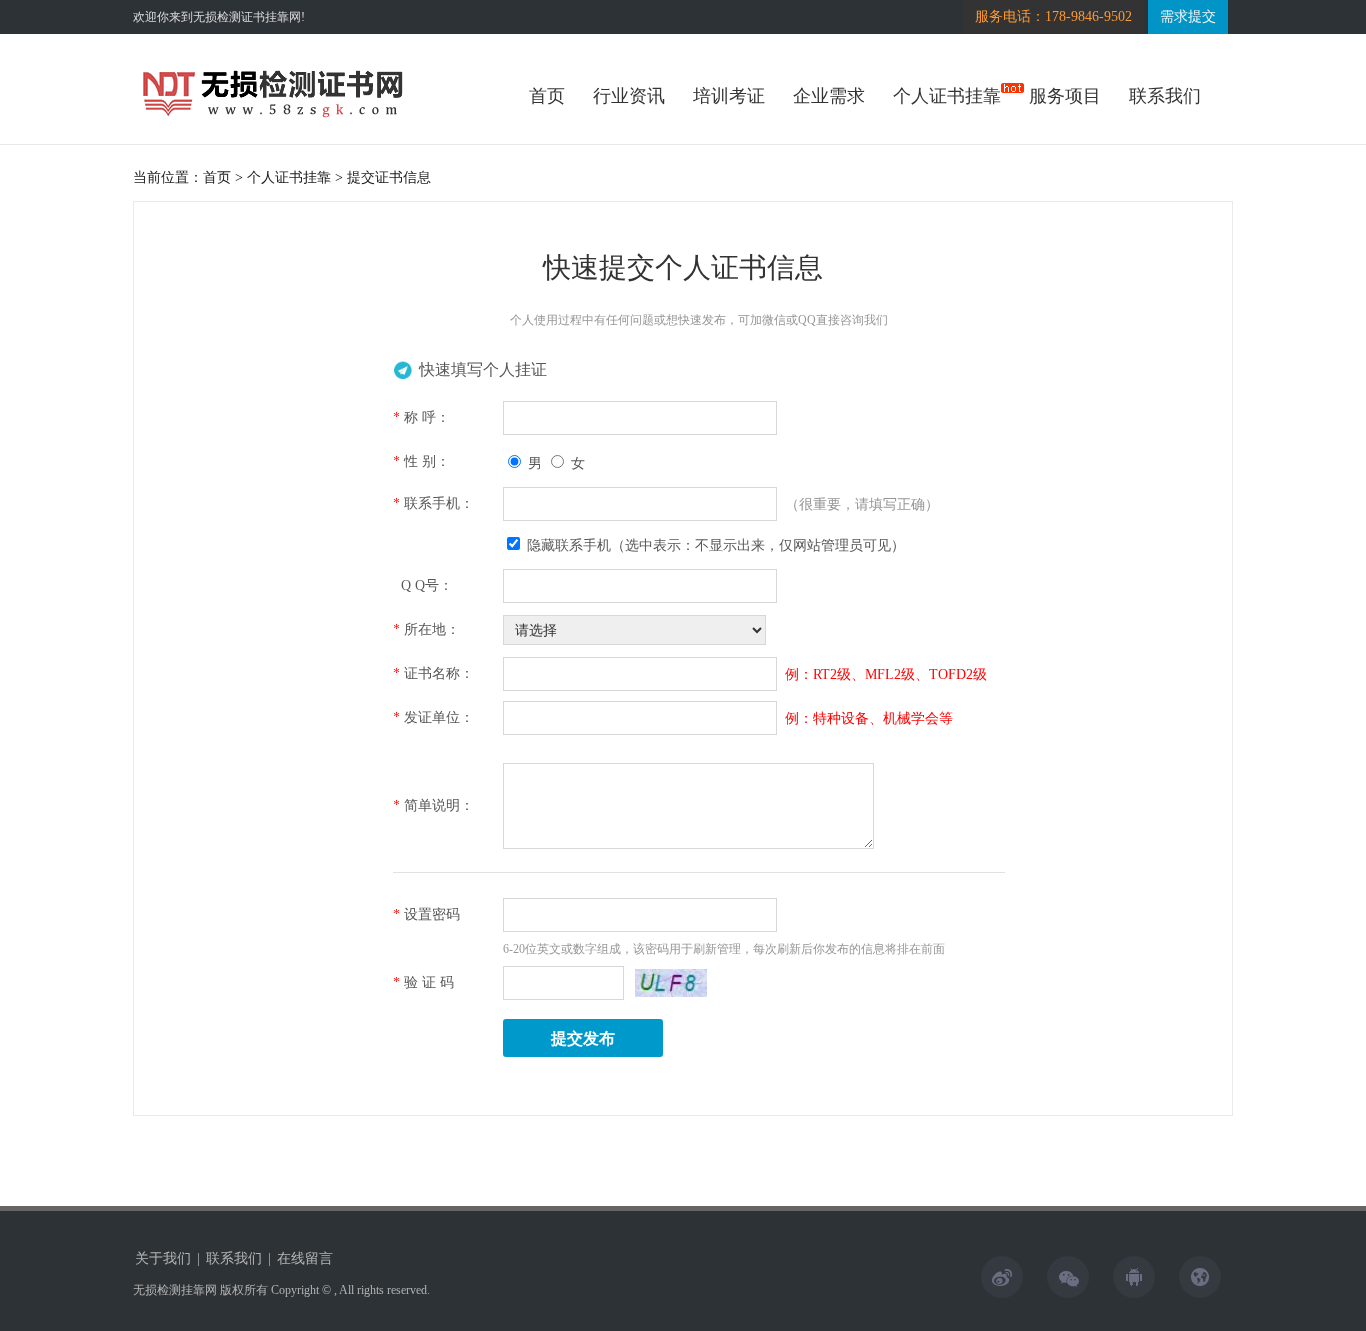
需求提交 (1188, 16)
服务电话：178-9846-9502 (1053, 16)
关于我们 (163, 1258)
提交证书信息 (389, 177)
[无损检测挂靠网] (273, 117)
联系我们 (1165, 96)
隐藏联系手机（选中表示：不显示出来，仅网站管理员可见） (714, 545)
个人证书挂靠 (947, 96)
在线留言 (305, 1258)
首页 (547, 96)
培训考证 (729, 96)
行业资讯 (629, 96)
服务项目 (1065, 96)
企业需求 (829, 96)
